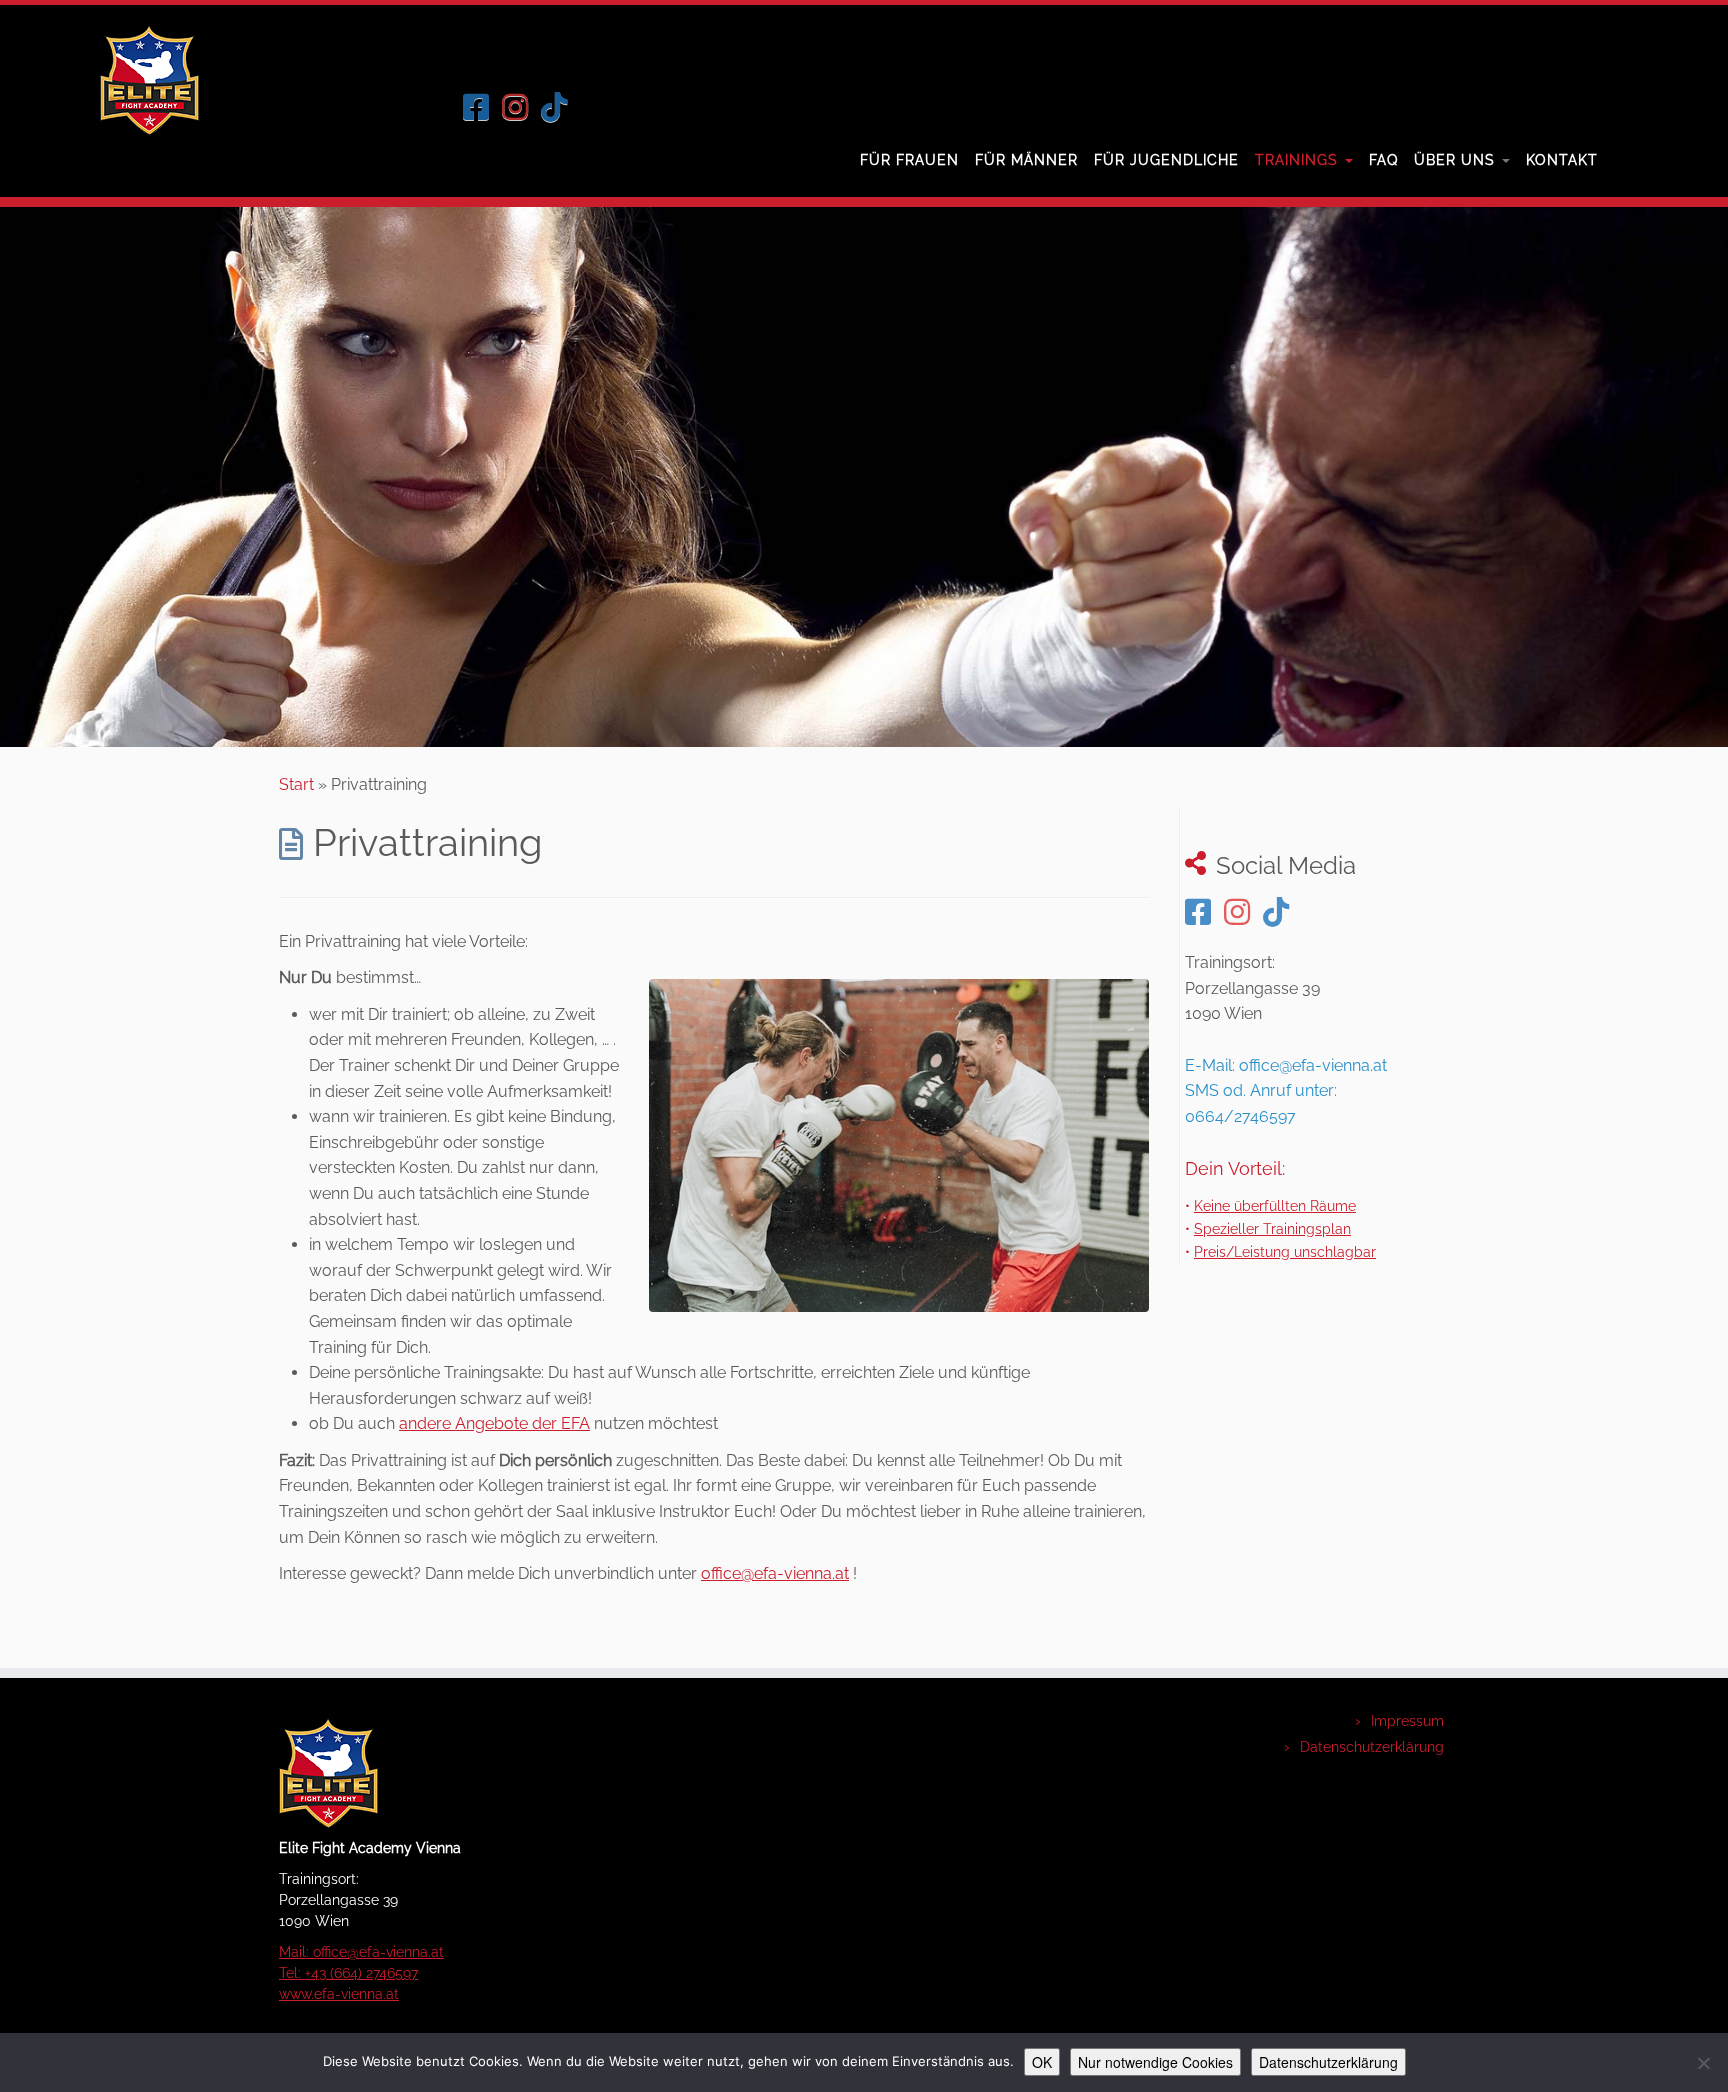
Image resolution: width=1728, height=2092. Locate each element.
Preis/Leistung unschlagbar (1285, 1251)
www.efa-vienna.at (339, 1994)
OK (1042, 2062)
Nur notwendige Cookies (1155, 2062)
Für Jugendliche (1166, 160)
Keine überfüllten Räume (1275, 1205)
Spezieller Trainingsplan (1272, 1228)
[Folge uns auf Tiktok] (560, 107)
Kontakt (1562, 160)
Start (296, 784)
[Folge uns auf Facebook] (482, 107)
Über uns (1457, 160)
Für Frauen (909, 160)
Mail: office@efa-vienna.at (361, 1952)
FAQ (1383, 160)
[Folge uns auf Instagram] (521, 107)
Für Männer (1026, 160)
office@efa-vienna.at (775, 1573)
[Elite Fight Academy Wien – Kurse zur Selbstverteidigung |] (149, 80)
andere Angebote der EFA (494, 1423)
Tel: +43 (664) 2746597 (348, 1973)
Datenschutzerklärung (1372, 1747)
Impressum (1407, 1721)
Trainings (1299, 160)
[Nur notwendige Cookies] (1703, 2063)
